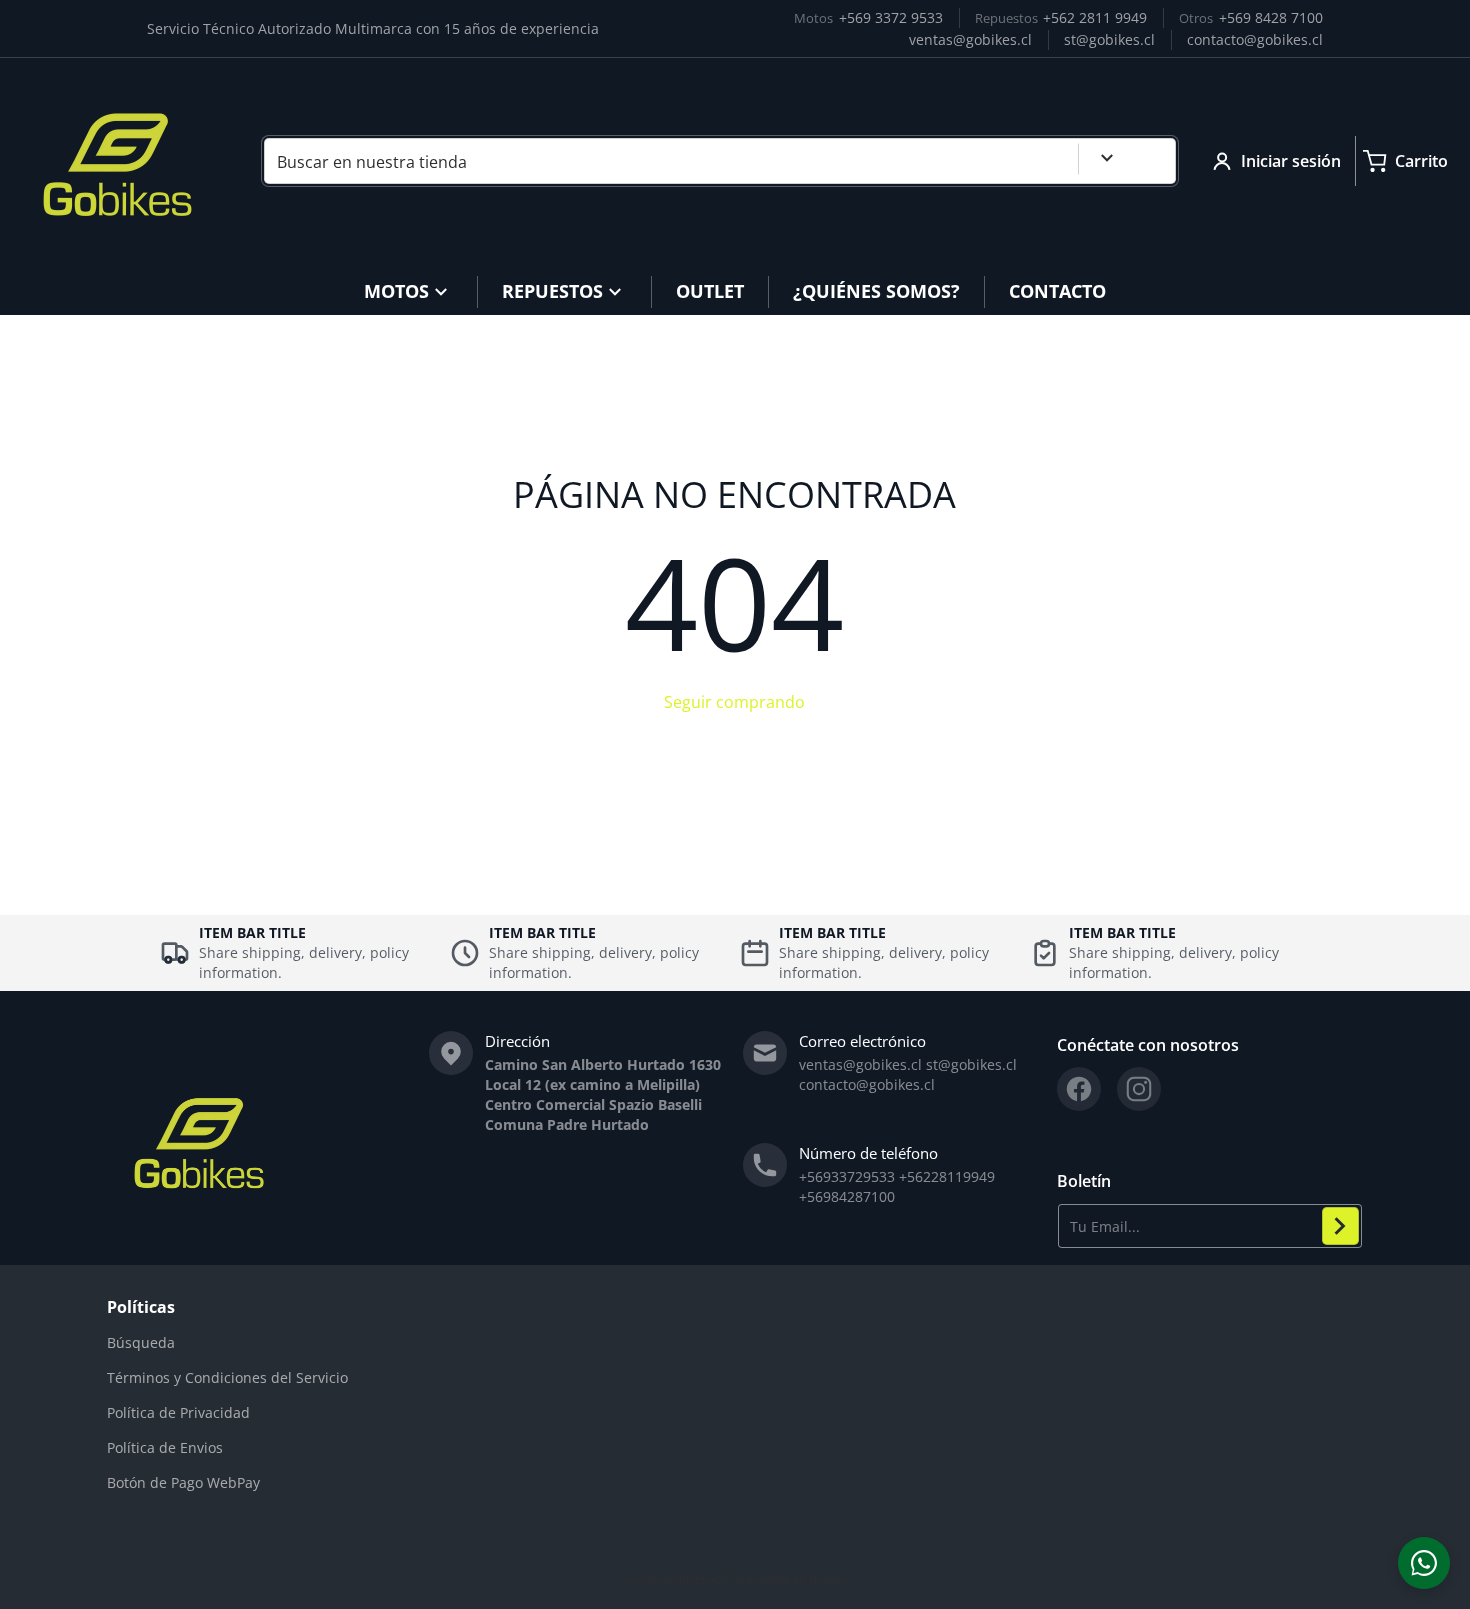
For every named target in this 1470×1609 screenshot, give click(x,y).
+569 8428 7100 (1271, 17)
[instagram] (1139, 1089)
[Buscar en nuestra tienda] (1153, 161)
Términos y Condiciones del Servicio (227, 1377)
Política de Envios (165, 1447)
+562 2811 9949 (1095, 17)
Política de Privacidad (178, 1412)
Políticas (141, 1307)
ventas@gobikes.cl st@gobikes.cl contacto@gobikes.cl (908, 1074)
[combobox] (720, 161)
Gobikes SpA (696, 1578)
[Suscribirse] (1340, 1226)
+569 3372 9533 (891, 17)
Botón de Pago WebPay (183, 1482)
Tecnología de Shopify (790, 1578)
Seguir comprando (734, 702)
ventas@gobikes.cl (970, 39)
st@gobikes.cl (1109, 39)
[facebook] (1079, 1089)
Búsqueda (141, 1342)
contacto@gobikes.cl (1255, 39)
